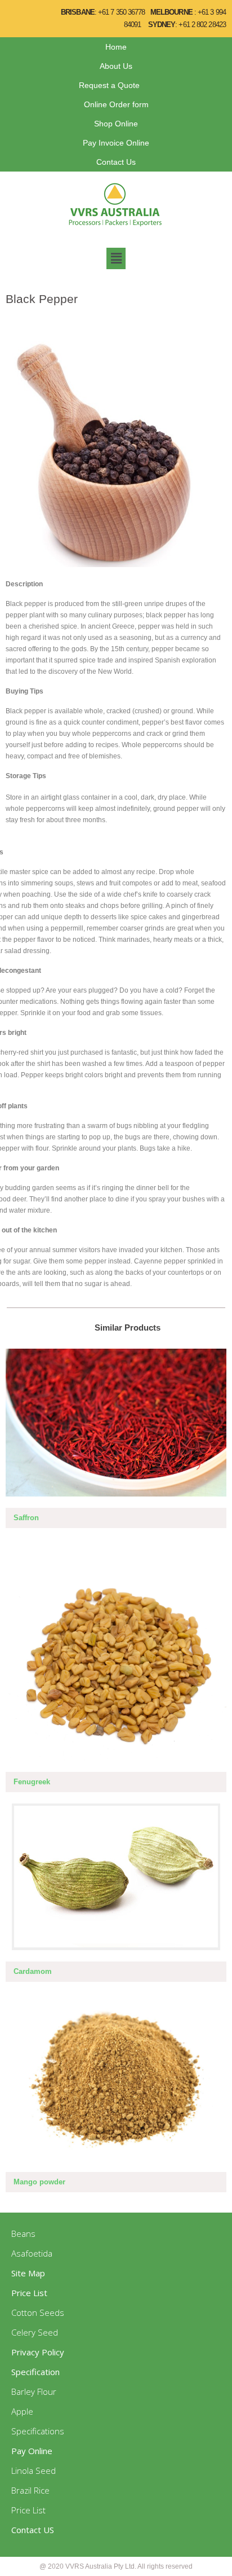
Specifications (38, 2431)
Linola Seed (34, 2470)
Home (116, 47)
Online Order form (116, 104)
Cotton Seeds (38, 2312)
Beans (23, 2233)
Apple (22, 2411)
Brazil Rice (30, 2490)
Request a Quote (109, 85)
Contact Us (116, 162)
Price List (28, 2510)
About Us (116, 66)
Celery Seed (35, 2332)
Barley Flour (34, 2391)
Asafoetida (32, 2253)
